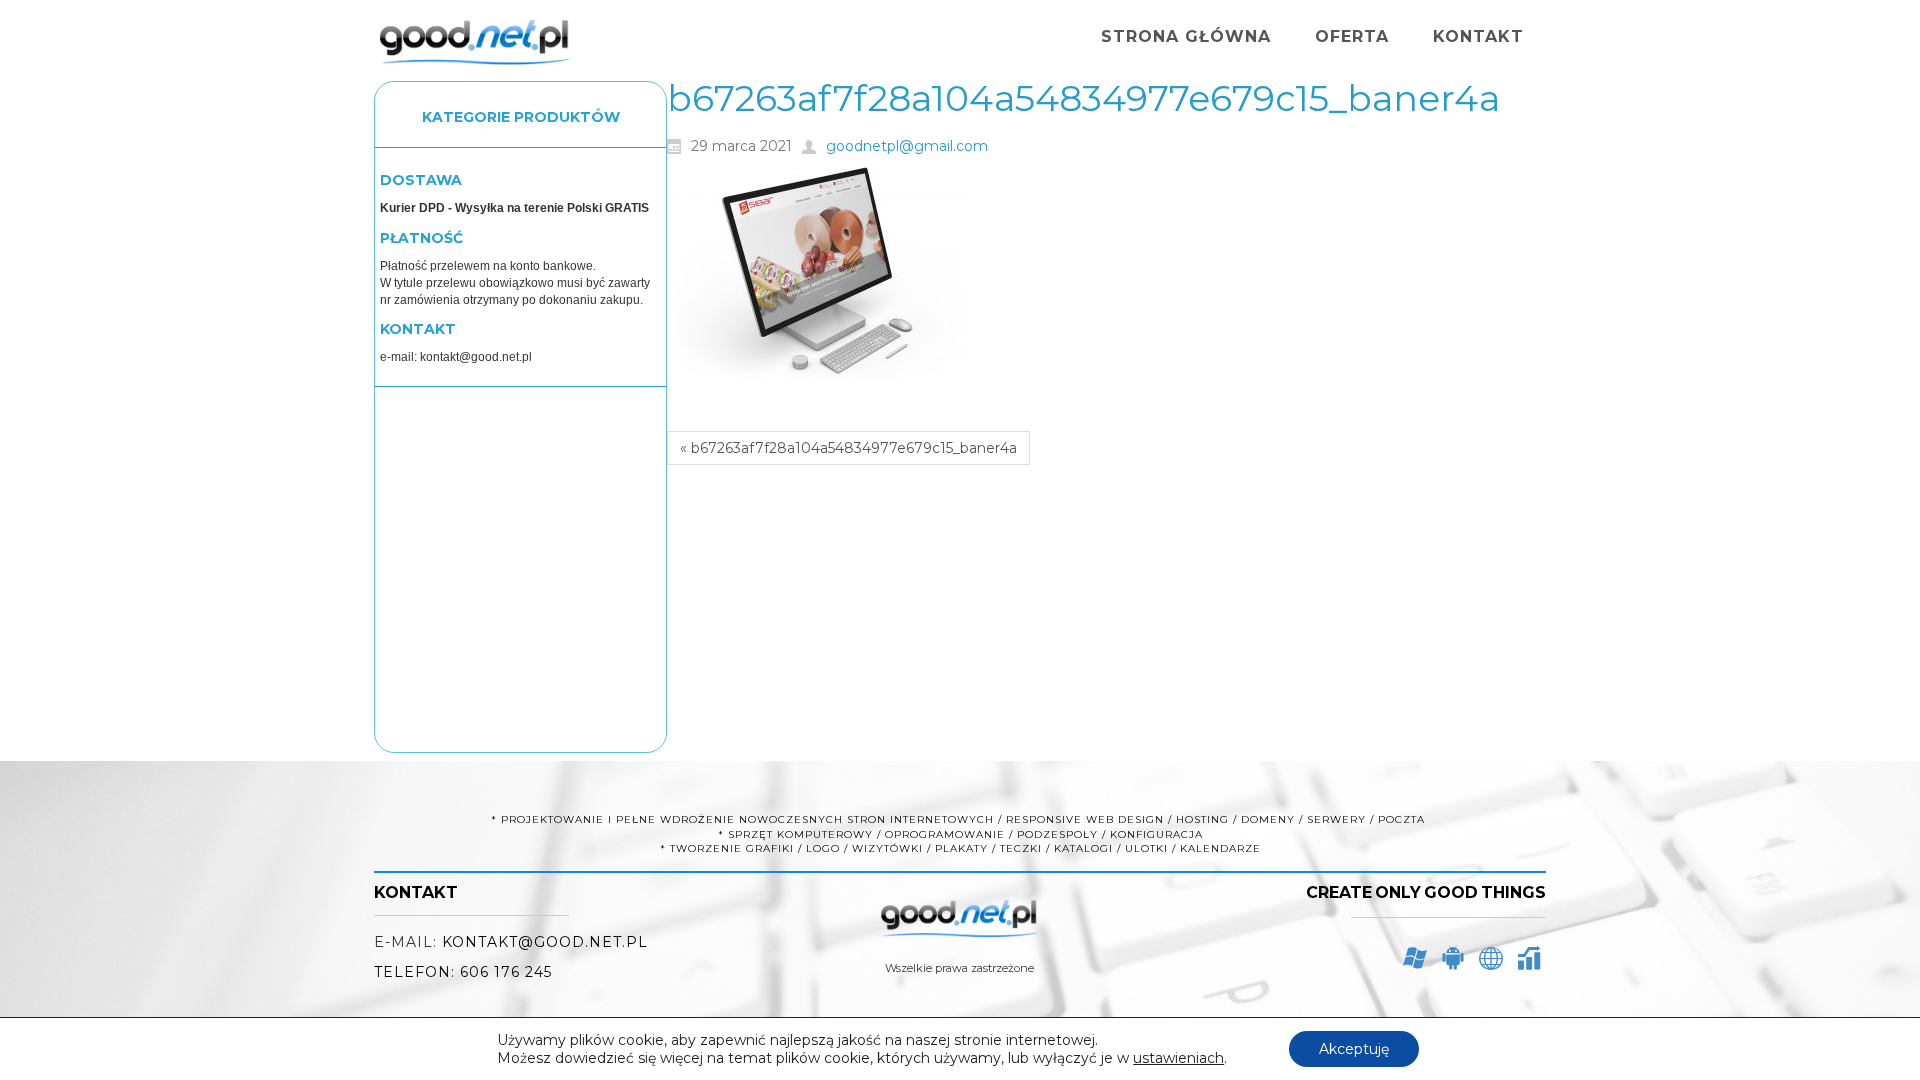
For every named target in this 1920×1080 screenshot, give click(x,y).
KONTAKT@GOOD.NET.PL (545, 942)
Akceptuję (1354, 1049)
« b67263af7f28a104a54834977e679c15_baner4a (848, 448)
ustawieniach (1178, 1058)
